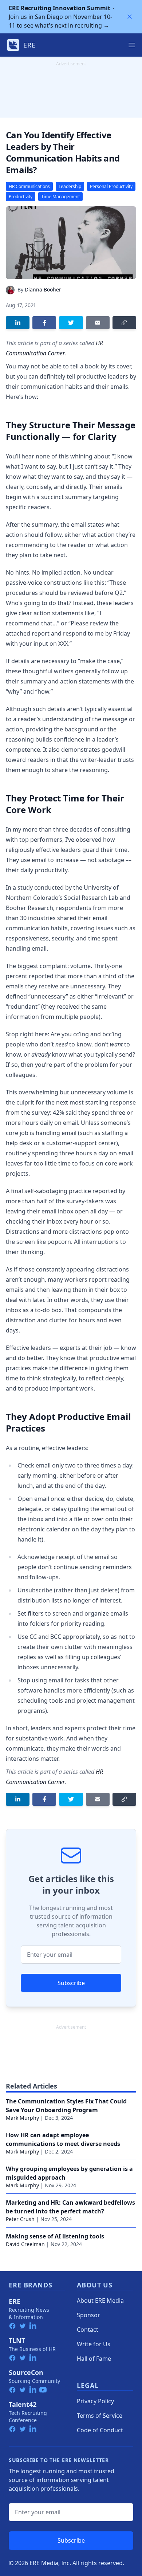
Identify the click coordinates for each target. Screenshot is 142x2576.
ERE (15, 2301)
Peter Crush (20, 2219)
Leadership (70, 186)
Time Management (60, 197)
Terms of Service (100, 2416)
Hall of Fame (94, 2359)
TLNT (17, 2340)
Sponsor (88, 2315)
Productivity (21, 197)
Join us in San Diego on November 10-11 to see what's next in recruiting (60, 17)
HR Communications (29, 186)
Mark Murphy (22, 2118)
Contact (88, 2330)
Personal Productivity (111, 186)
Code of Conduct (100, 2430)
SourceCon (26, 2372)
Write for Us (94, 2344)
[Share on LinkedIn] (18, 323)
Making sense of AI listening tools (55, 2236)
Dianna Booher (43, 289)
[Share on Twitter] (71, 323)
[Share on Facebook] (44, 323)
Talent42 (23, 2404)
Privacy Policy (95, 2401)
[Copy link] (124, 323)
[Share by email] (98, 323)
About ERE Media (100, 2301)
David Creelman (25, 2244)
